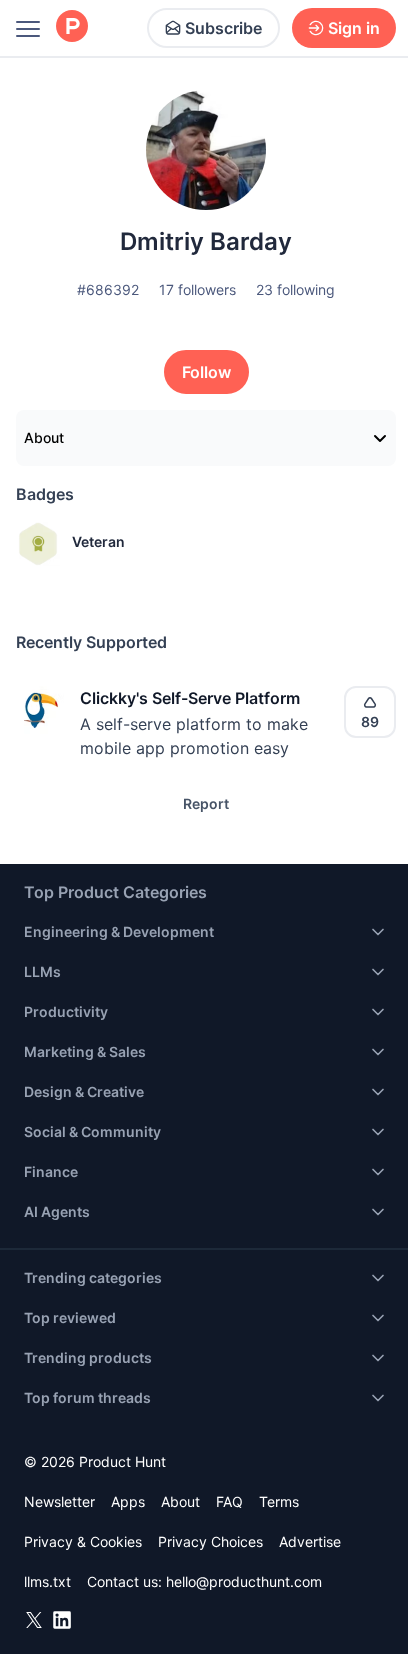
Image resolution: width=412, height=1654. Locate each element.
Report (206, 803)
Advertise (310, 1541)
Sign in (354, 28)
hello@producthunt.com (244, 1581)
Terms (279, 1501)
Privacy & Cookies (83, 1541)
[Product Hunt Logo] (72, 27)
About (44, 437)
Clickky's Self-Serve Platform (190, 698)
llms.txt (47, 1581)
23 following (295, 289)
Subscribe (223, 28)
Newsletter (59, 1501)
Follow (206, 372)
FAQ (229, 1501)
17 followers (197, 289)
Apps (128, 1501)
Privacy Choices (210, 1541)
